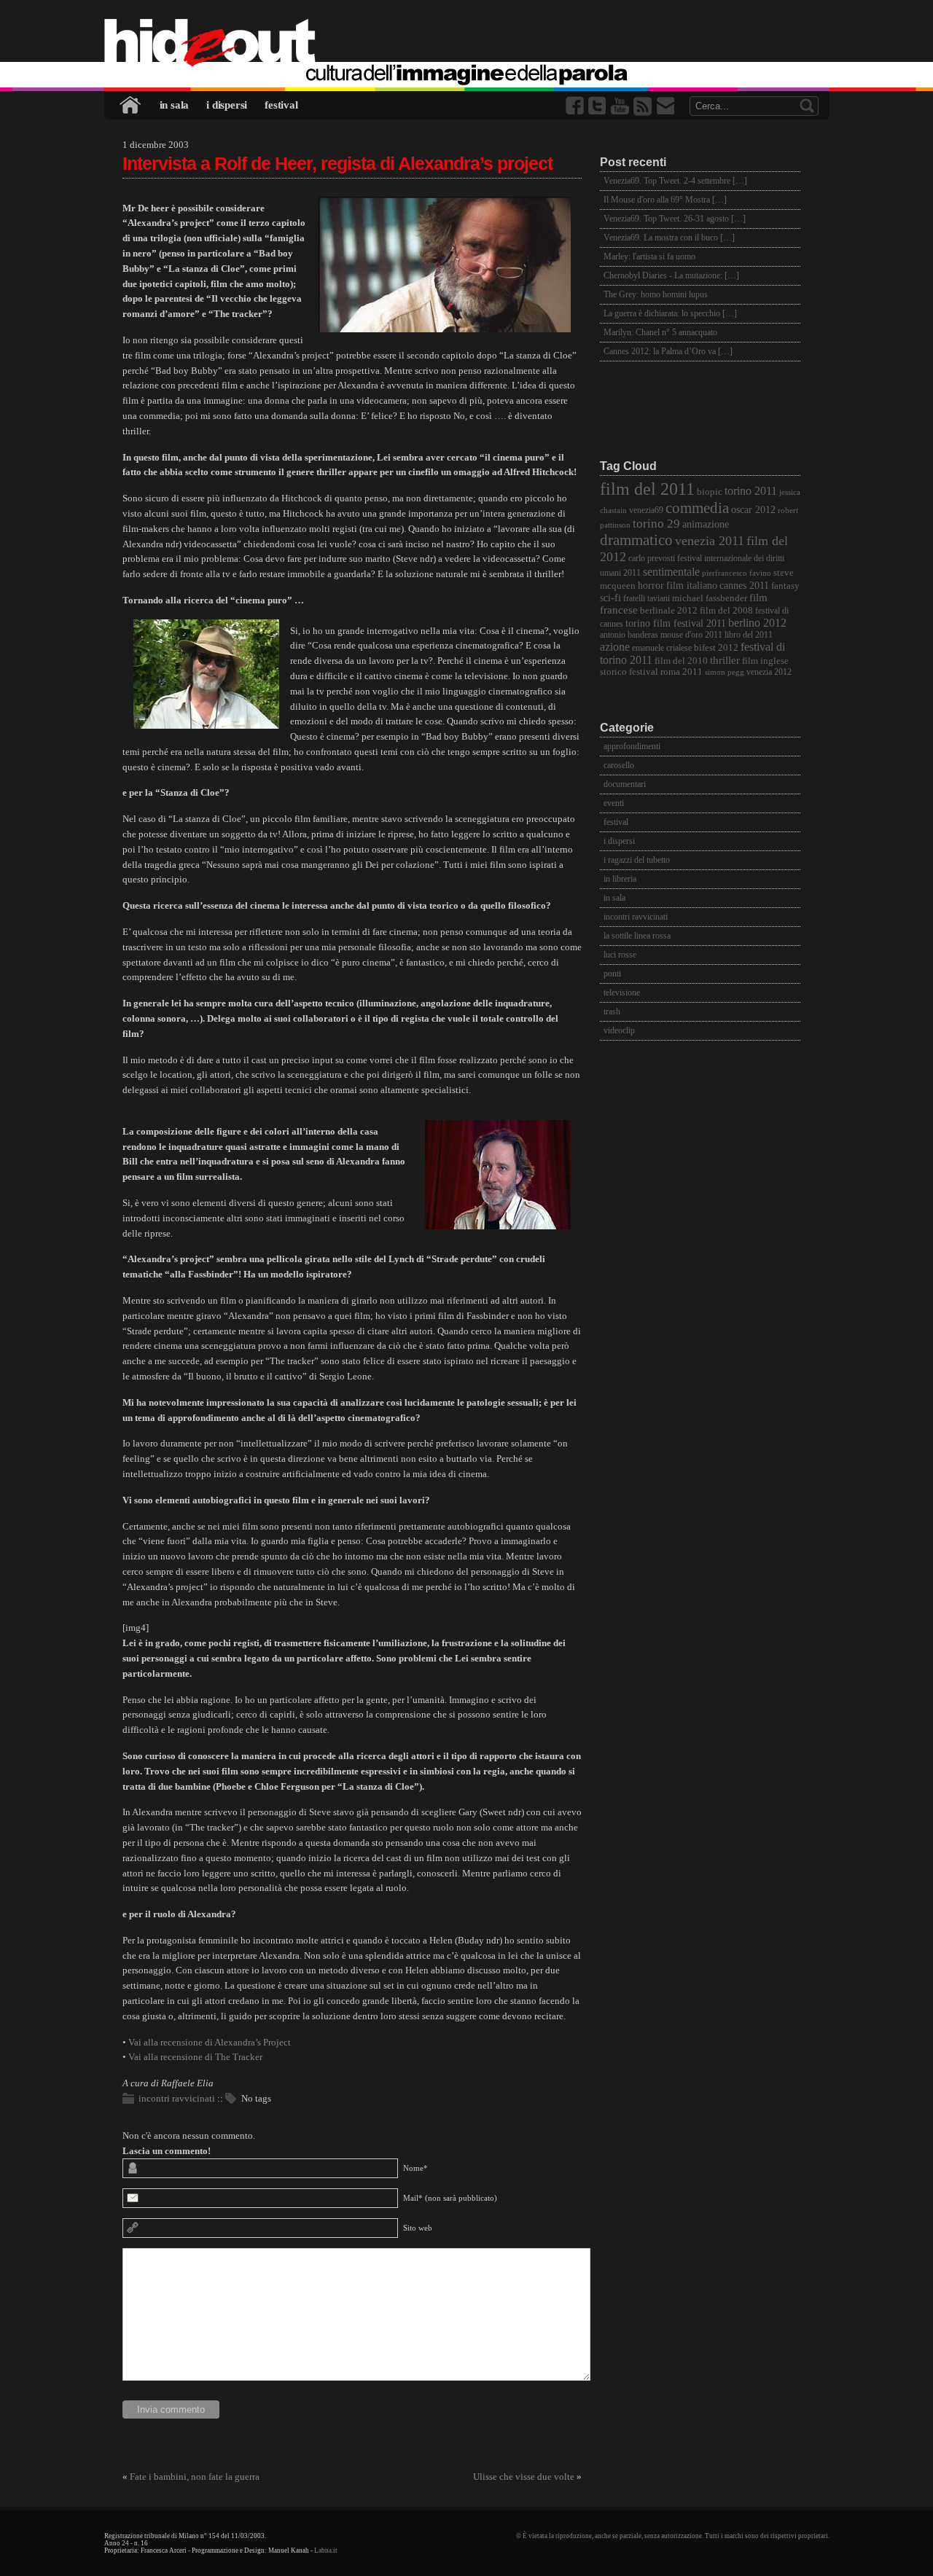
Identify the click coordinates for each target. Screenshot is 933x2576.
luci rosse (620, 955)
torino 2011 (751, 491)
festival (281, 105)
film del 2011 (647, 489)
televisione (622, 993)
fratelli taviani (647, 599)
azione (615, 647)
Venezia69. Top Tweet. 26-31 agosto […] (675, 219)
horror (651, 586)
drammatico (636, 540)
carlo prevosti (652, 559)
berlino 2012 (757, 623)
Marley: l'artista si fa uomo (649, 257)
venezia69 (646, 510)
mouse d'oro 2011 (691, 635)
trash (612, 1011)
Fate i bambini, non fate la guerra (195, 2477)
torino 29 (656, 524)
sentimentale (671, 572)
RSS (644, 106)
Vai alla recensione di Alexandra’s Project (210, 2042)
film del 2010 (681, 661)
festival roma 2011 (666, 672)
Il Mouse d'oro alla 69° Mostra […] (665, 200)
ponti (612, 974)
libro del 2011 (749, 635)
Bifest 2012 (716, 648)
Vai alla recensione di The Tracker (195, 2057)
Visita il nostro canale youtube (621, 106)
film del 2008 (726, 611)
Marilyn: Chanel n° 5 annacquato (660, 332)
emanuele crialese (662, 648)
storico (613, 672)
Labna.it (326, 2550)
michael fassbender (710, 598)
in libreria (620, 879)
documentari (625, 784)
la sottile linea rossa (637, 936)
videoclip (619, 1030)
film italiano (692, 586)
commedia (697, 508)
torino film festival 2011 (676, 623)
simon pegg (725, 672)
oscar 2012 (753, 509)
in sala (175, 105)
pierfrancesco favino (737, 573)
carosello (619, 765)
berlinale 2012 (669, 610)
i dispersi (227, 105)
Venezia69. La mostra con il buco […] (669, 238)
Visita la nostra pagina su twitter (598, 106)
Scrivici (666, 106)
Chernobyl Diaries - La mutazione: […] (671, 275)
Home (131, 105)
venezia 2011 (710, 541)
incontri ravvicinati (177, 2098)
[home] (467, 44)
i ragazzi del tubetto (637, 860)
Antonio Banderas (629, 635)
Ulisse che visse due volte (524, 2477)
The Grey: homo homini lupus (656, 294)
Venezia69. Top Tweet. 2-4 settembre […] (675, 181)
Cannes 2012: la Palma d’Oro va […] (668, 351)
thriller (725, 660)
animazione (706, 524)
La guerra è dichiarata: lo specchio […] (670, 313)
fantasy (785, 586)
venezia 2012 (769, 672)
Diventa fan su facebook (576, 106)
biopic (710, 492)
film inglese (765, 661)
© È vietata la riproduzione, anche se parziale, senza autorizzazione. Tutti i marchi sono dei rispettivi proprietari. (673, 2536)
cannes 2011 (744, 585)
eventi (614, 803)
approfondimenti (632, 746)
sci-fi (610, 598)
